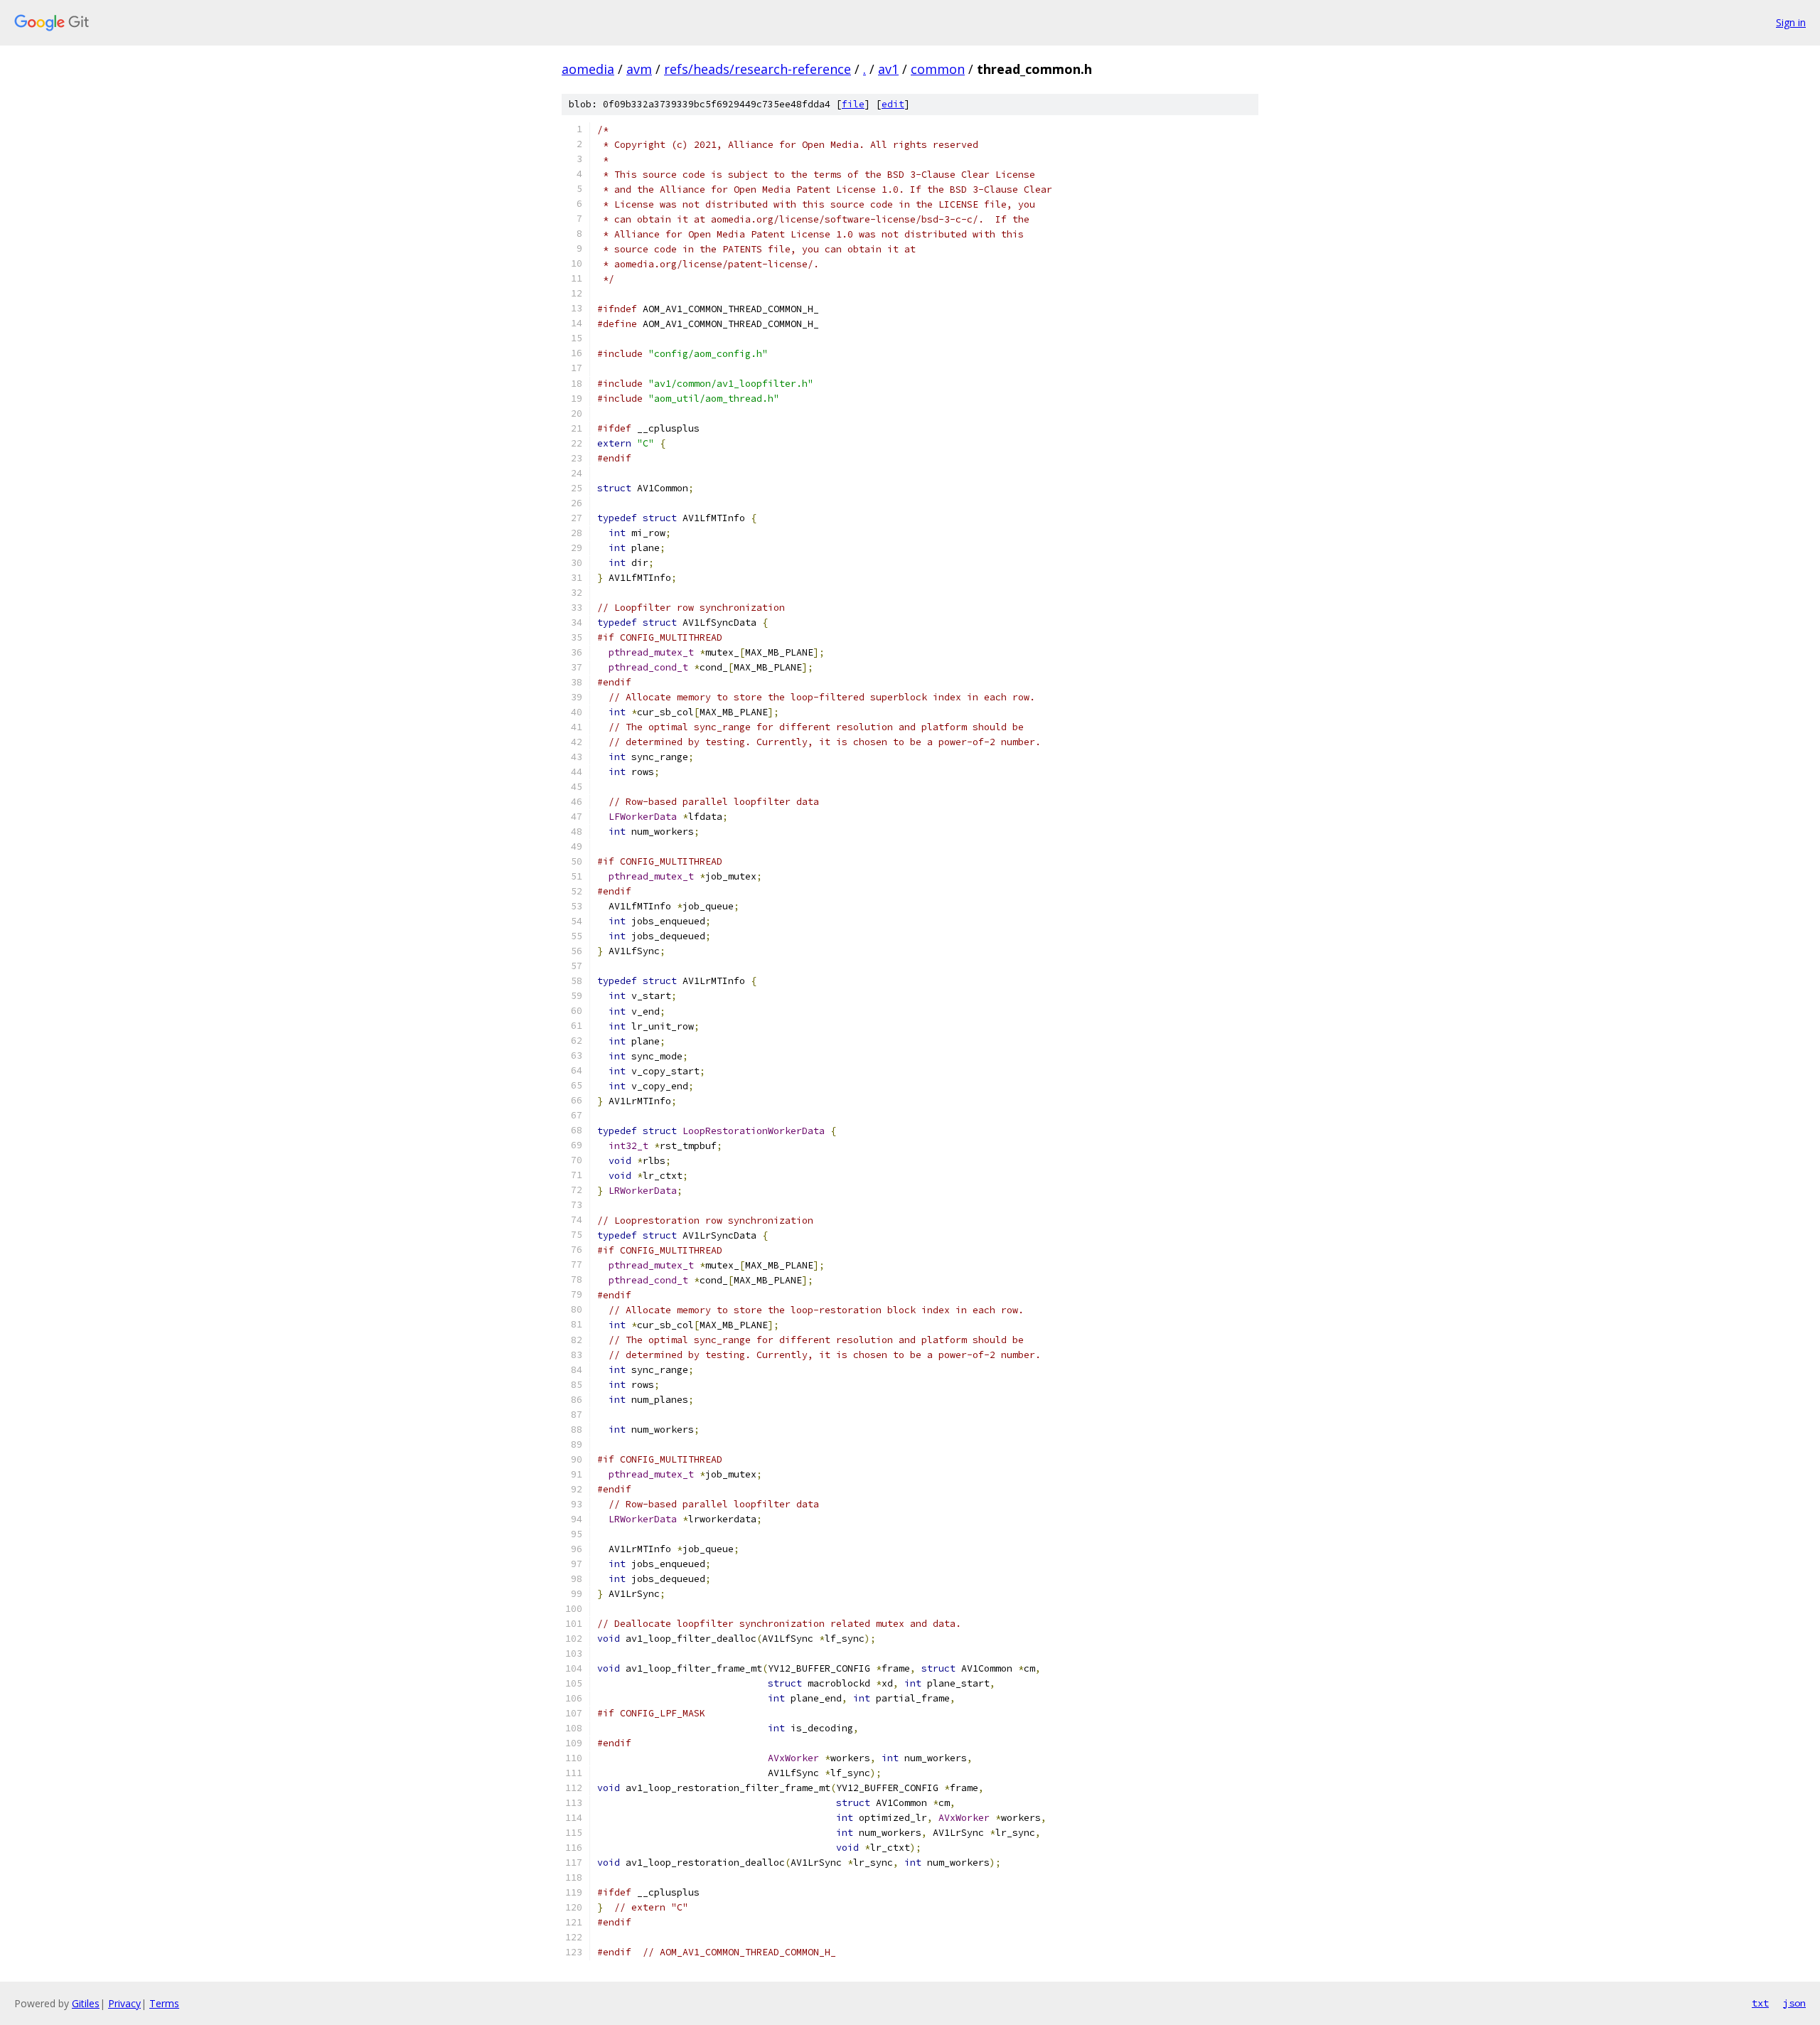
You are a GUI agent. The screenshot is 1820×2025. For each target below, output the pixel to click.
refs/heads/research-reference (758, 69)
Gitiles (86, 2003)
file (853, 104)
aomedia (588, 69)
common (938, 69)
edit (893, 104)
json (1794, 2003)
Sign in (1791, 22)
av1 (888, 69)
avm (639, 69)
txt (1760, 2003)
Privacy (124, 2003)
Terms (164, 2003)
